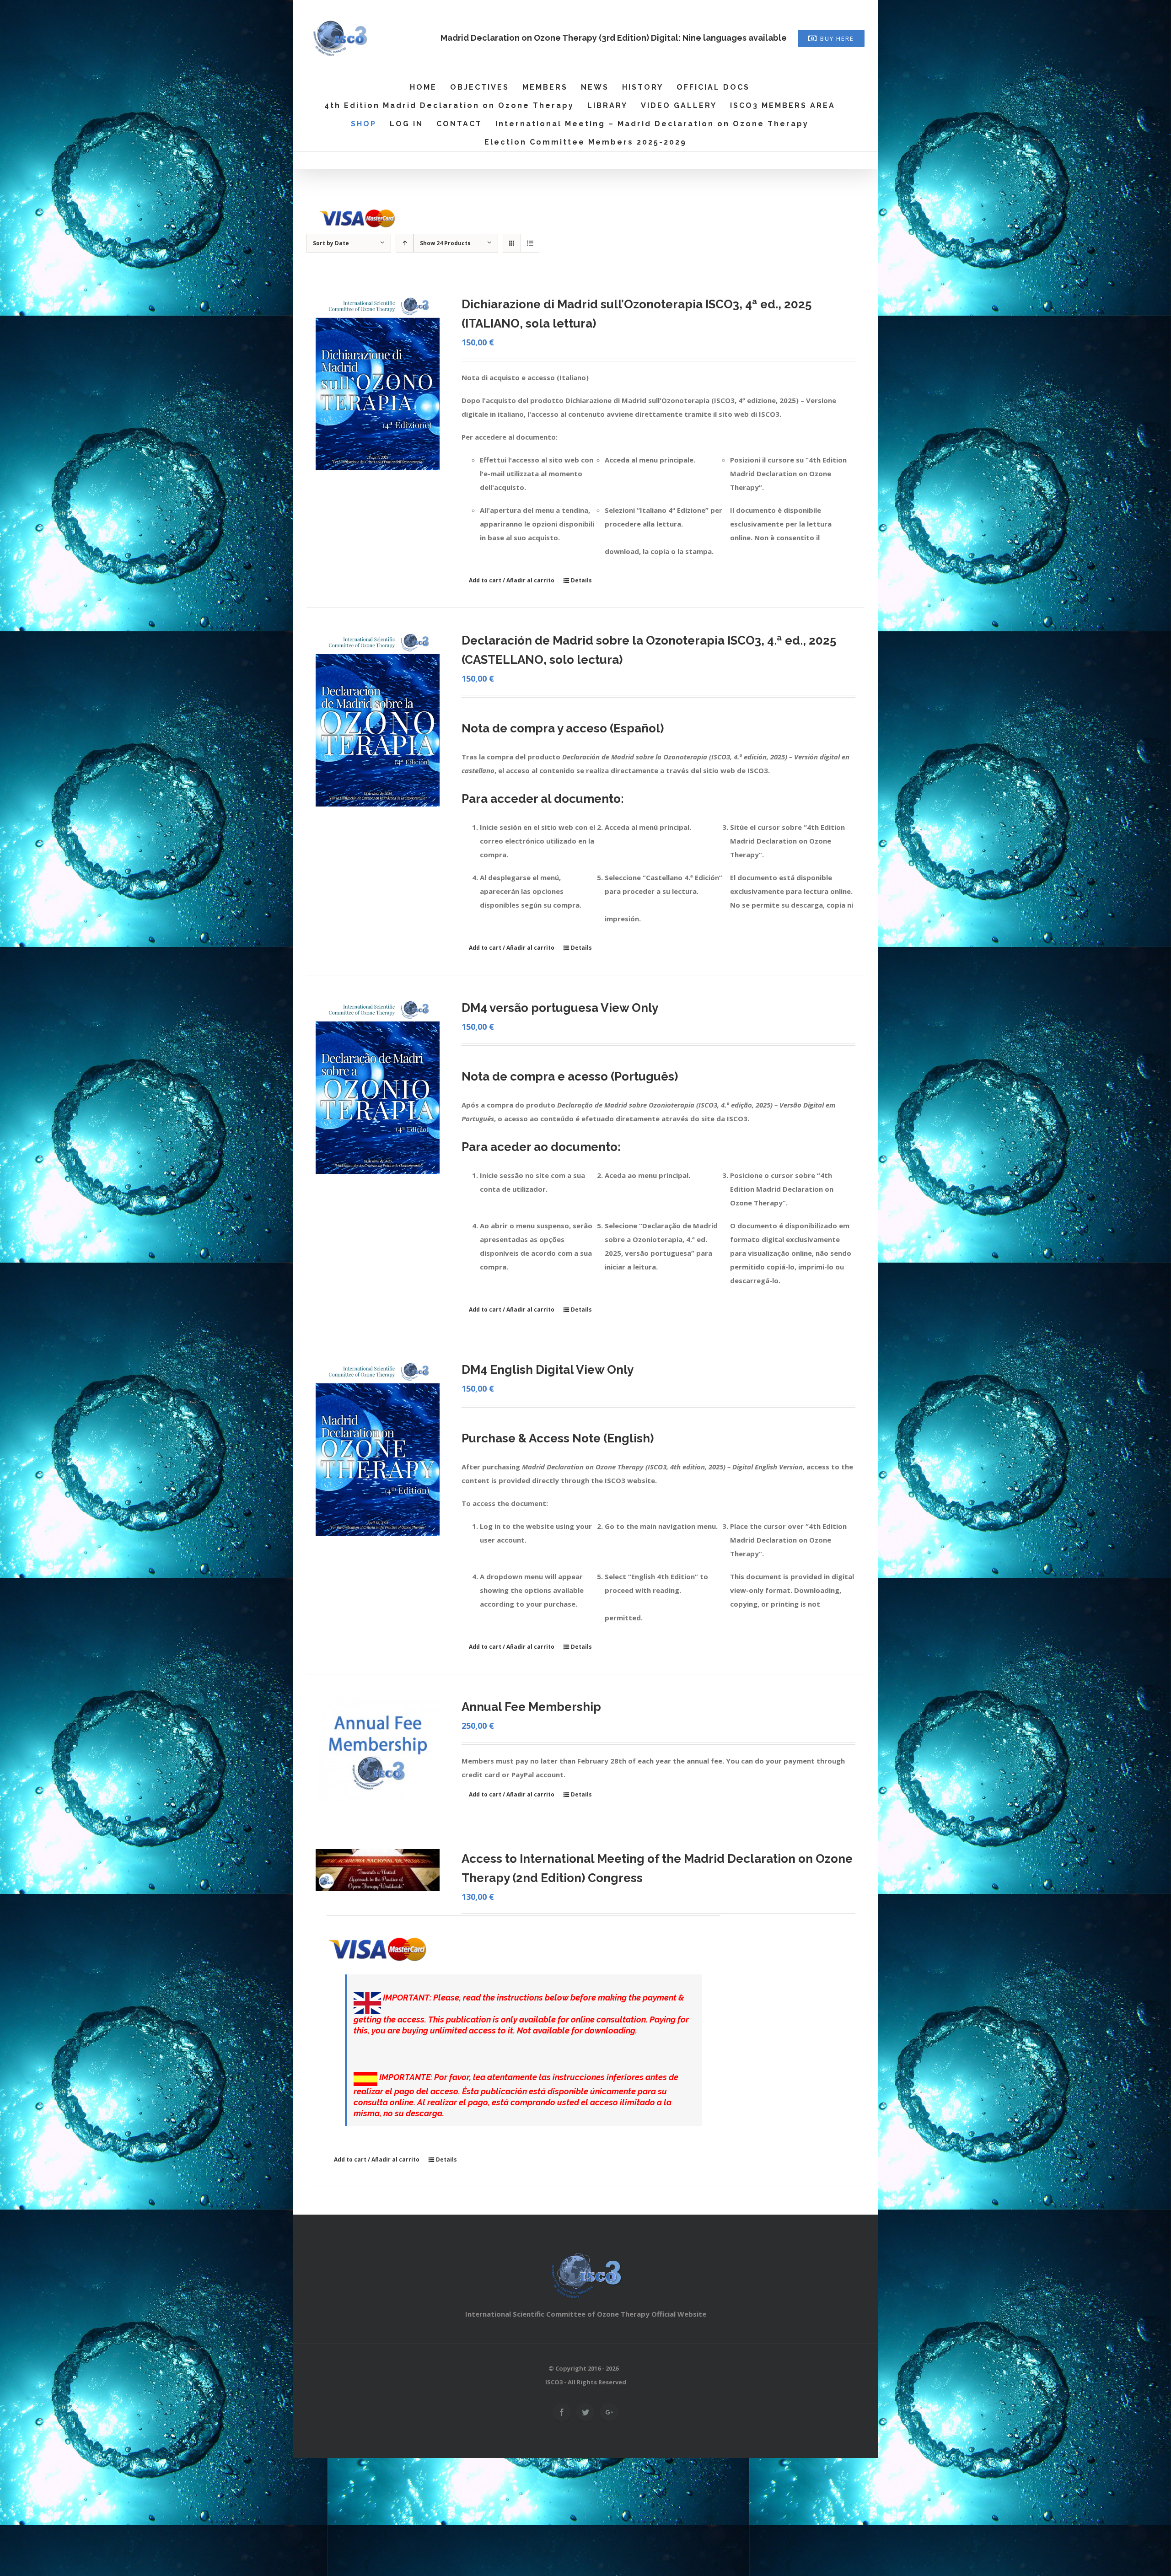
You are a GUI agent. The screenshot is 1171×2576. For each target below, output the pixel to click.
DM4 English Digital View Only (548, 1370)
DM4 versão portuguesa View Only (560, 1008)
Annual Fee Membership (531, 1707)
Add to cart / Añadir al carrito (512, 580)
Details (581, 580)
